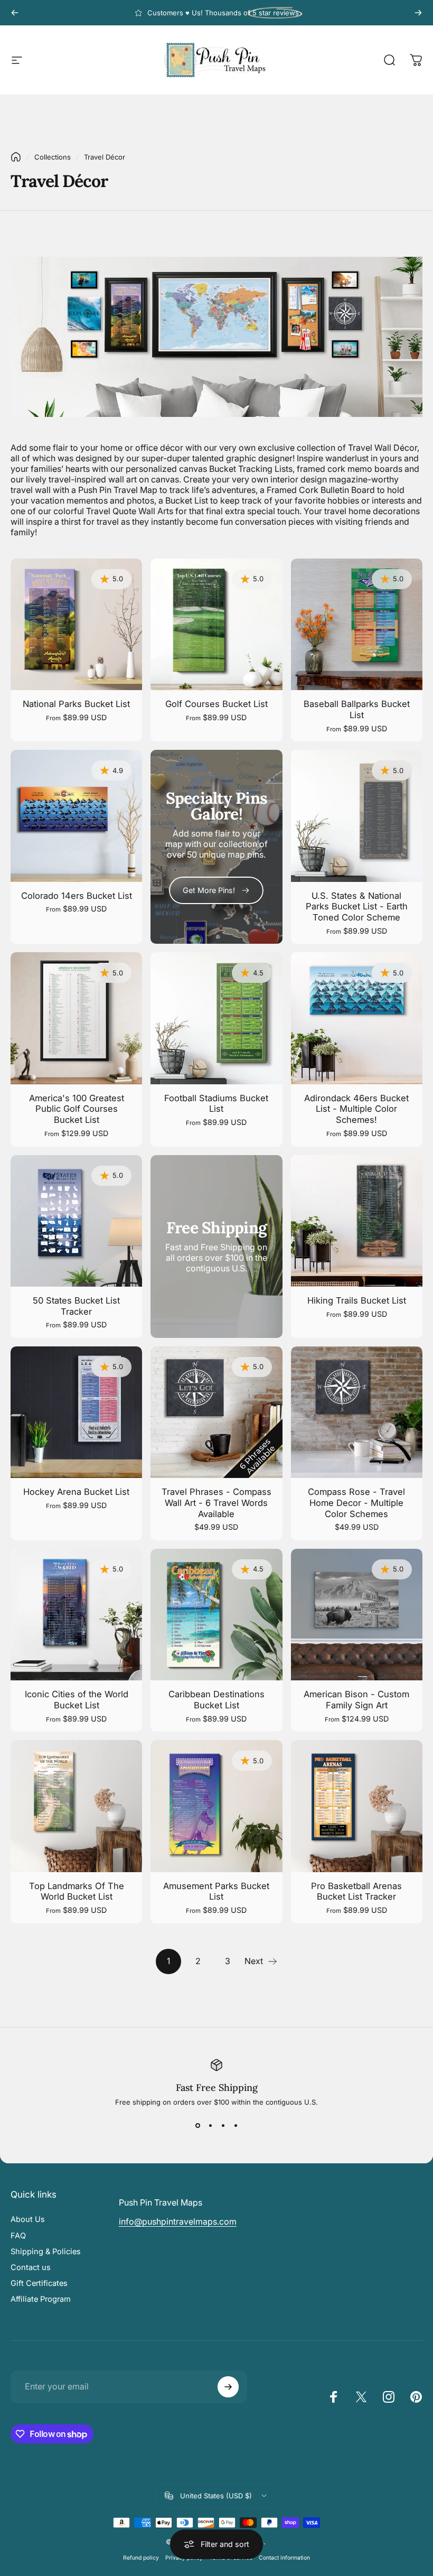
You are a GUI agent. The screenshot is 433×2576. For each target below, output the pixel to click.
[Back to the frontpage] (16, 157)
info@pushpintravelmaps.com (178, 2221)
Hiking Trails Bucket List (357, 1300)
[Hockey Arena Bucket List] (76, 1412)
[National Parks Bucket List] (76, 624)
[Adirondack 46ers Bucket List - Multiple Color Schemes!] (357, 1018)
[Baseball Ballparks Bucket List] (357, 624)
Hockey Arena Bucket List (76, 1492)
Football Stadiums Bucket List (216, 1104)
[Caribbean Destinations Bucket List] (216, 1615)
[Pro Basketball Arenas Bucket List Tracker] (357, 1806)
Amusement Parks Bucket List (216, 1891)
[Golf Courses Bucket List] (216, 624)
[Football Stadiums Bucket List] (216, 1018)
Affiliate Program (41, 2299)
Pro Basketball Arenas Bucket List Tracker (356, 1891)
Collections (53, 157)
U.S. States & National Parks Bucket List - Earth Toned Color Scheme (357, 906)
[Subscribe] (228, 2387)
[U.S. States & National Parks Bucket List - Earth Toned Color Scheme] (357, 816)
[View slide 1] (197, 2125)
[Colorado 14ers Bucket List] (76, 816)
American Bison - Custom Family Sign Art (356, 1700)
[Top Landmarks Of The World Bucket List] (76, 1806)
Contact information (284, 2558)
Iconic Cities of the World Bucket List (77, 1700)
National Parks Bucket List (76, 704)
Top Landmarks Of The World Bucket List (77, 1891)
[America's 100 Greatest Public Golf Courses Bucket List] (76, 1018)
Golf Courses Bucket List (216, 704)
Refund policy (141, 2558)
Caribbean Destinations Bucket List (216, 1700)
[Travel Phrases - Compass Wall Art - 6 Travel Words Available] (216, 1412)
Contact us (31, 2267)
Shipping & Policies (46, 2252)
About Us (28, 2219)
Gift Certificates (39, 2283)
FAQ (18, 2236)
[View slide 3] (223, 2125)
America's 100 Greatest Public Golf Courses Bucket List (77, 1109)
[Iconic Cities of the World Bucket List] (76, 1615)
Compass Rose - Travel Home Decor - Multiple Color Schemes (356, 1503)
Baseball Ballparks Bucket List (357, 709)
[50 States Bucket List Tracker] (76, 1221)
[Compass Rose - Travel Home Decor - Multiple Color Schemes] (357, 1412)
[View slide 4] (236, 2125)
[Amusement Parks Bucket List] (216, 1806)
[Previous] (15, 13)
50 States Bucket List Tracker (76, 1306)
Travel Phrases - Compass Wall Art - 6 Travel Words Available (216, 1503)
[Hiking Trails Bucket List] (357, 1221)
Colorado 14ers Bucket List (77, 896)
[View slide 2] (210, 2125)
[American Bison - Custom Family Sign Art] (357, 1615)
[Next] (418, 13)
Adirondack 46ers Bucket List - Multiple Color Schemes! (356, 1109)
